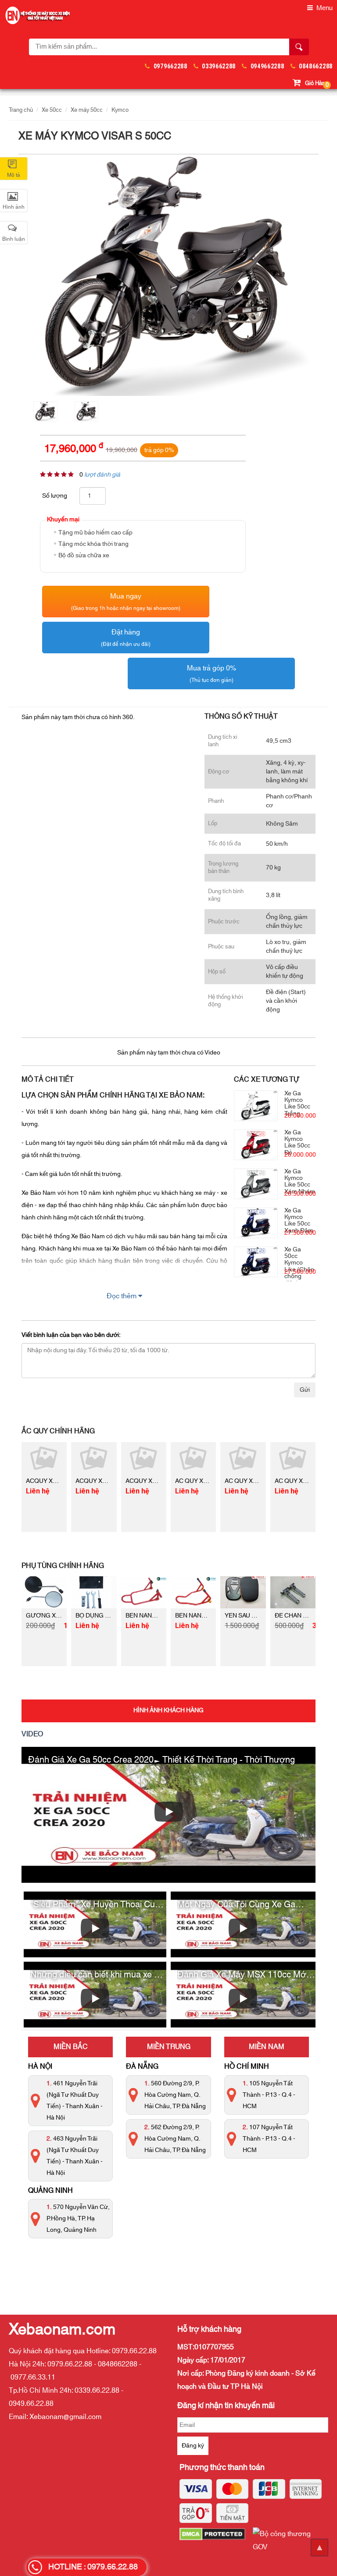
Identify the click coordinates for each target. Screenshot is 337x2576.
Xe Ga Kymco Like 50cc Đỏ (297, 1143)
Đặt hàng (126, 637)
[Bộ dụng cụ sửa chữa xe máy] (94, 1592)
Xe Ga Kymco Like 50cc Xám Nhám (300, 1182)
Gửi (305, 1390)
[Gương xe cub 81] (44, 1592)
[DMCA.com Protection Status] (216, 2540)
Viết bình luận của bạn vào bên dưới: (71, 1335)
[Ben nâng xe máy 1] (144, 1592)
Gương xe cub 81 (54, 1616)
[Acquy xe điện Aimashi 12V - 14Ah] (144, 1458)
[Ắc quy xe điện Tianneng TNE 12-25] (193, 1458)
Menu (324, 8)
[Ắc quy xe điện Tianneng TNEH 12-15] (243, 1458)
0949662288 (267, 66)
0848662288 (316, 66)
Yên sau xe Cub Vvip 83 (260, 1616)
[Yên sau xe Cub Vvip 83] (243, 1592)
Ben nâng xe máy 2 (205, 1616)
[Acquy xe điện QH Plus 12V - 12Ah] (94, 1458)
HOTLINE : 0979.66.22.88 (93, 2567)
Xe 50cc (52, 110)
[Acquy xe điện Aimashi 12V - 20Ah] (44, 1458)
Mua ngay (126, 601)
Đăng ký (193, 2446)
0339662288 (219, 66)
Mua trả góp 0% (212, 673)
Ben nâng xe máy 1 (155, 1616)
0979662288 (170, 66)
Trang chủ (21, 110)
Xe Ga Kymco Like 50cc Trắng (297, 1104)
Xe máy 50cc (87, 110)
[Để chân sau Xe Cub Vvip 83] (293, 1592)
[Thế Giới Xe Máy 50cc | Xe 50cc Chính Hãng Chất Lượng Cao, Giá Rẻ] (37, 15)
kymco (120, 110)
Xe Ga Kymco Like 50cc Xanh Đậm (299, 1221)
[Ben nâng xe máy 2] (193, 1592)
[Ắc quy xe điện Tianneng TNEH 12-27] (293, 1458)
